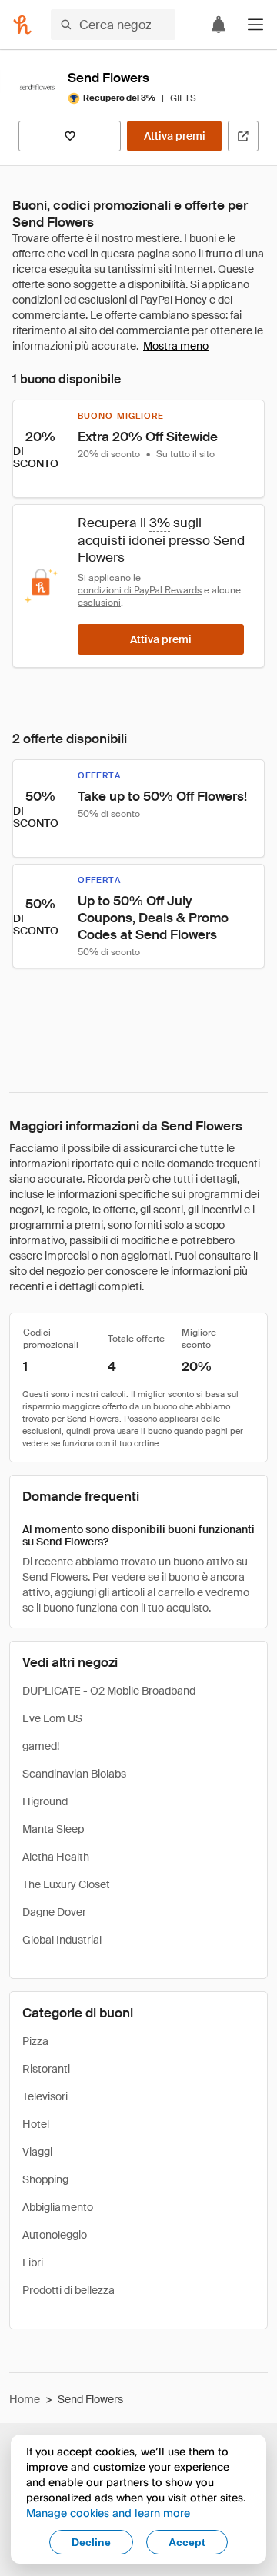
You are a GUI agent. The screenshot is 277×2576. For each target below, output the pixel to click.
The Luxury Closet (66, 1884)
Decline (91, 2542)
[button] (255, 25)
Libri (33, 2262)
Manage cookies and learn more (108, 2513)
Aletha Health (56, 1857)
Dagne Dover (54, 1912)
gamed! (41, 1746)
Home (25, 2399)
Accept (187, 2542)
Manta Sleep (53, 1829)
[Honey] (22, 25)
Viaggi (37, 2152)
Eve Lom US (52, 1718)
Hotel (36, 2124)
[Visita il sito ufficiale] (243, 136)
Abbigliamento (58, 2207)
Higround (45, 1801)
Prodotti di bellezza (68, 2290)
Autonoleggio (55, 2235)
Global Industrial (62, 1940)
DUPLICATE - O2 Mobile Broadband (109, 1691)
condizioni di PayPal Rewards (140, 590)
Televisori (45, 2096)
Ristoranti (46, 2069)
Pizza (35, 2041)
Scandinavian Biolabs (74, 1774)
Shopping (45, 2179)
